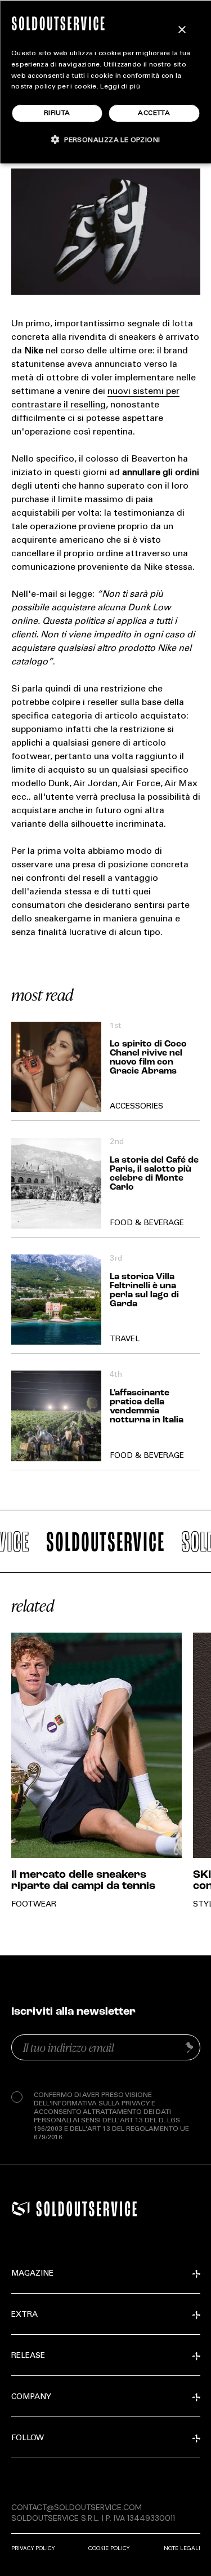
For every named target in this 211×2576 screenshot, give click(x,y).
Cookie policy (109, 2548)
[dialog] (105, 82)
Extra (24, 2315)
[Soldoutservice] (21, 2209)
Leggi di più (120, 87)
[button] (106, 139)
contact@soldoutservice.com (77, 2507)
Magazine (32, 2274)
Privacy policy (33, 2548)
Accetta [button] (154, 113)
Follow (28, 2438)
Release (28, 2356)
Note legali (182, 2548)
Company (31, 2397)
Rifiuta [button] (57, 113)
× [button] (181, 30)
